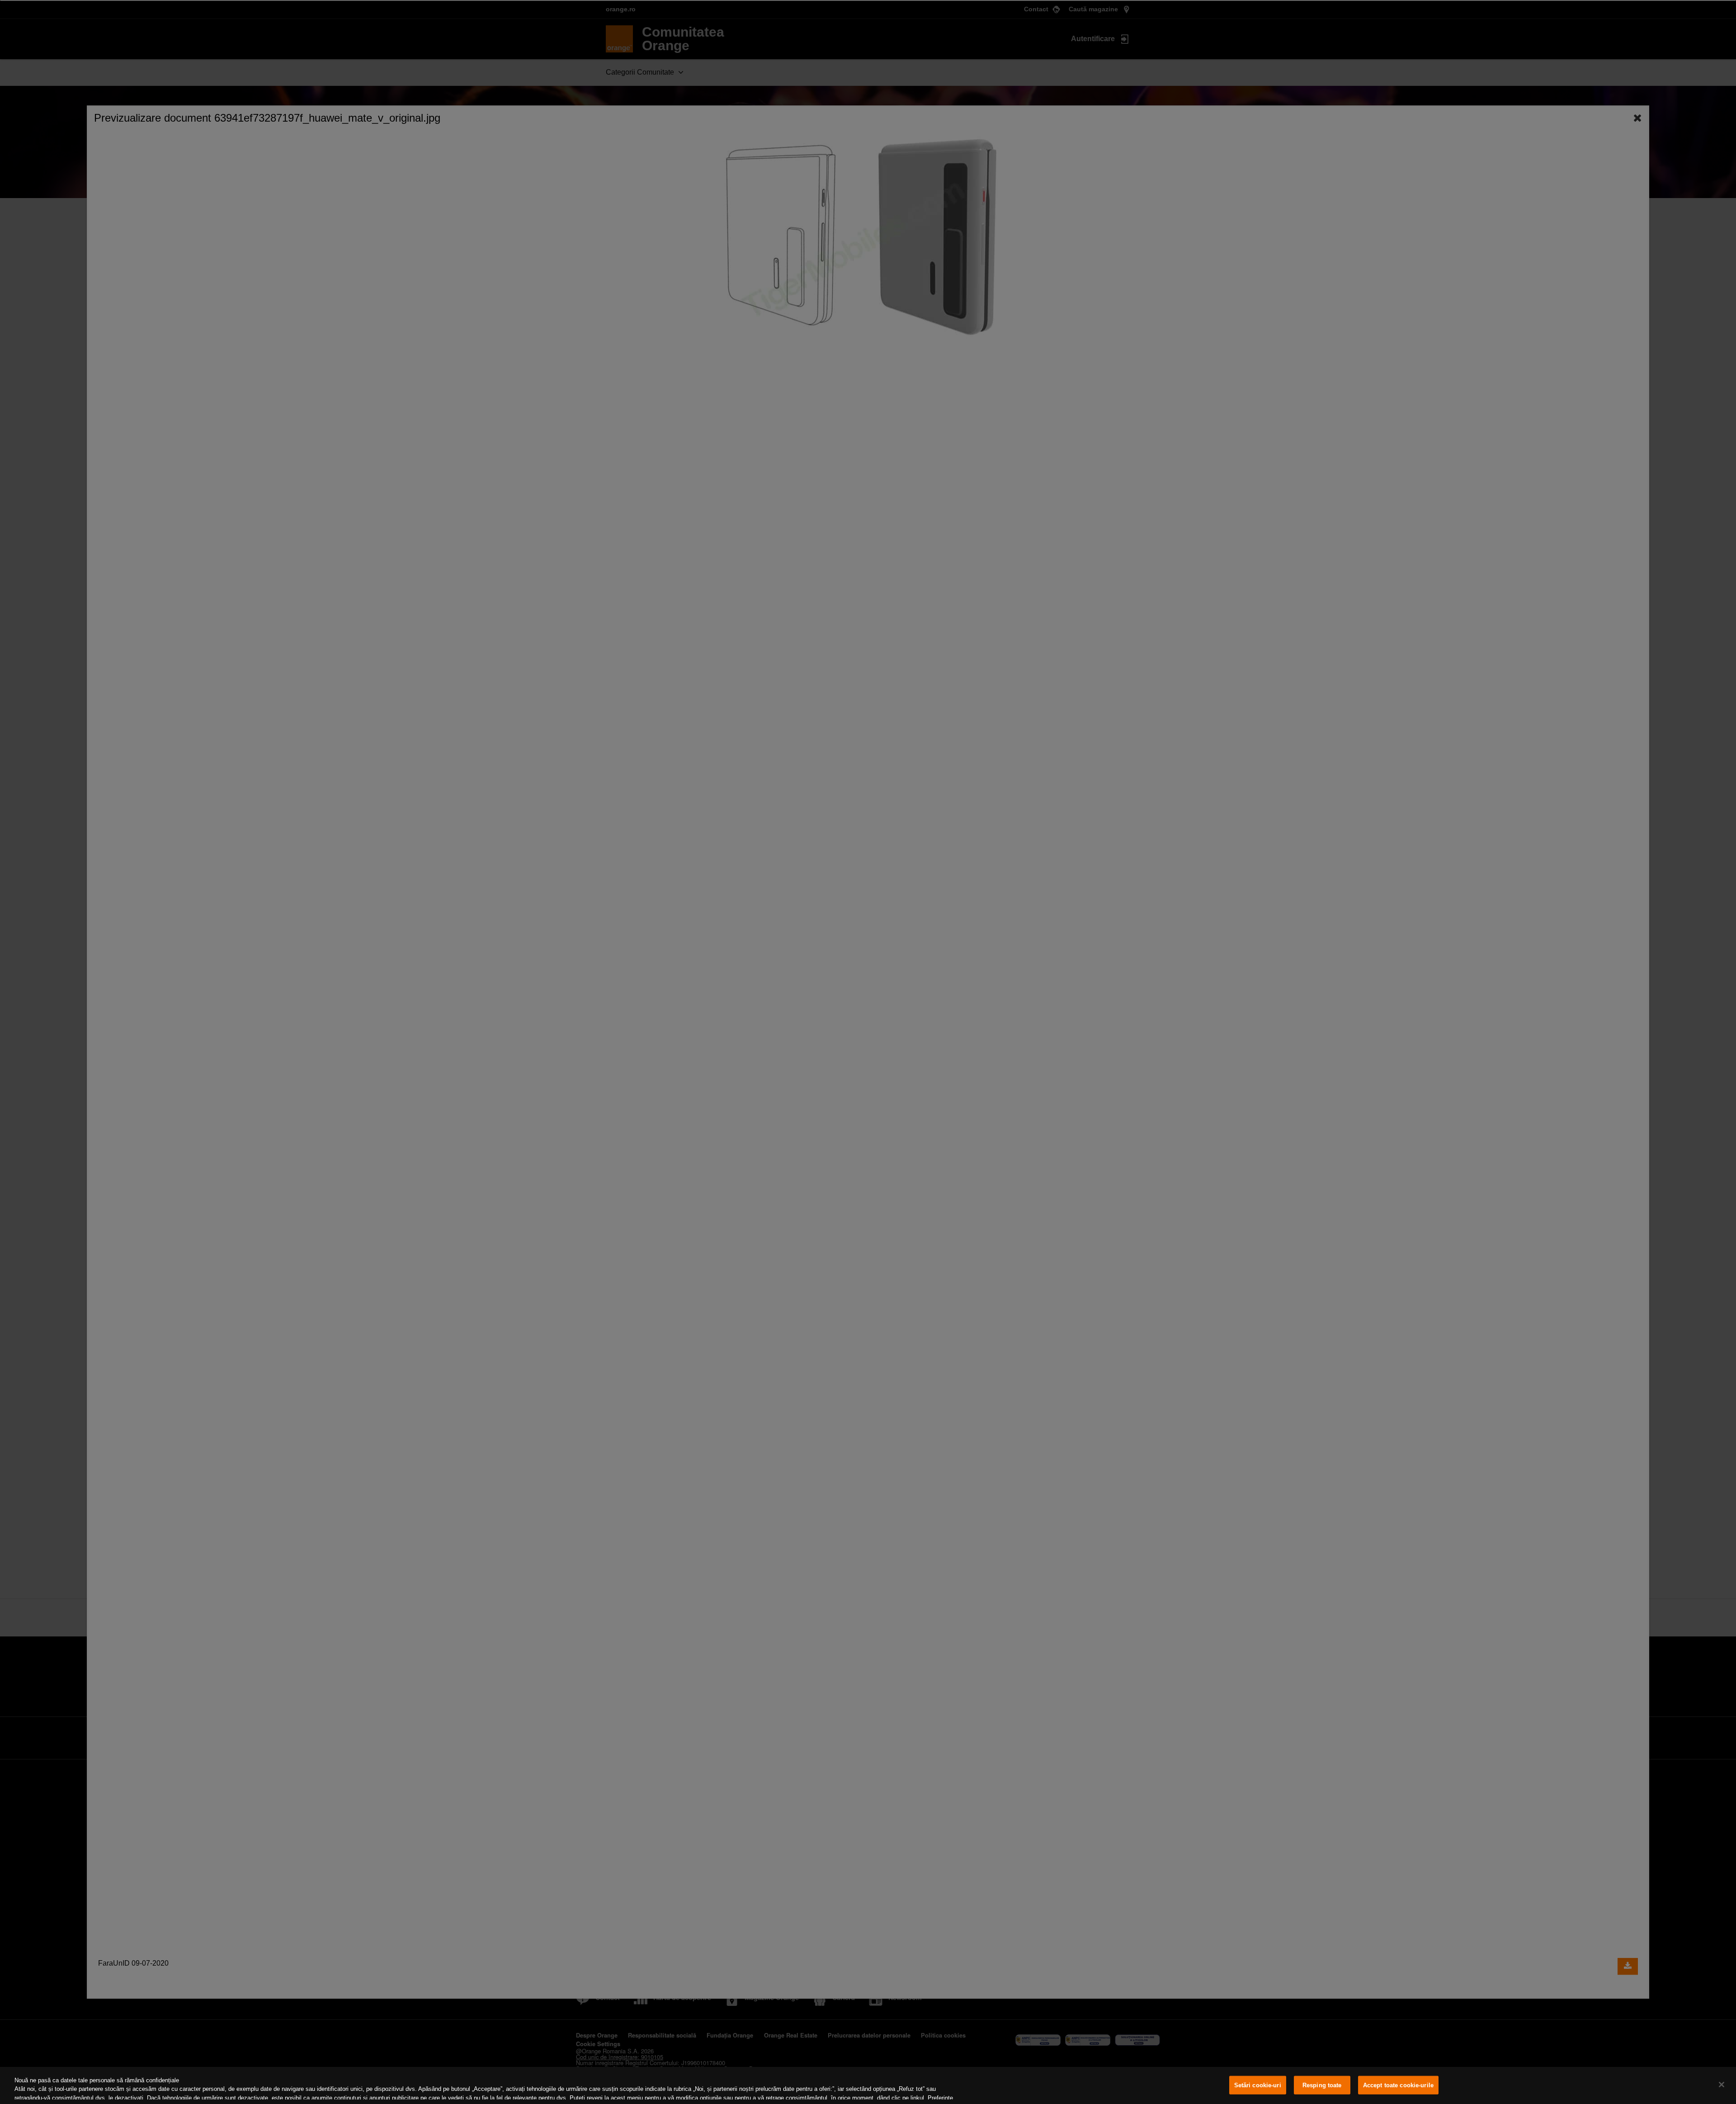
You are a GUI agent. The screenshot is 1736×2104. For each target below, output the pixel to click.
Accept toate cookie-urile (1398, 2085)
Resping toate (1322, 2085)
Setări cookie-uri (1258, 2085)
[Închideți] (1722, 2085)
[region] (868, 2085)
